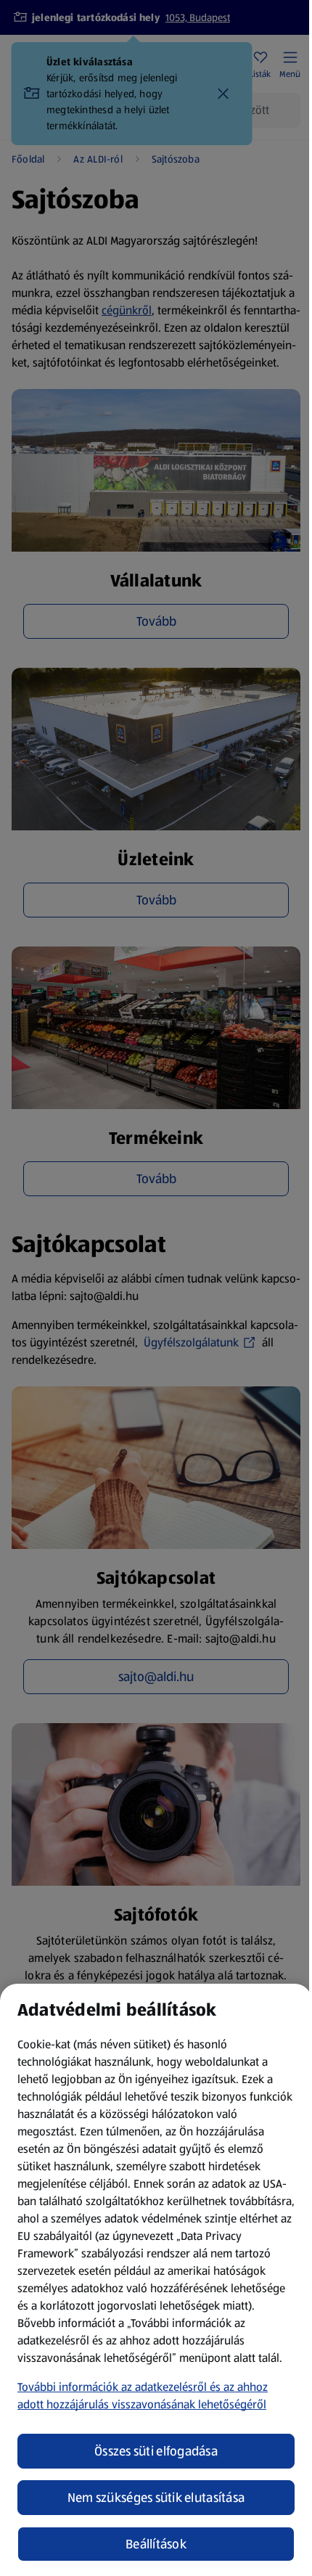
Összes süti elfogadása (156, 2451)
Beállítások (156, 2544)
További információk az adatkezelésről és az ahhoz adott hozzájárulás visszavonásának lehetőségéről (143, 2396)
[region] (156, 2280)
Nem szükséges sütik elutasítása (156, 2498)
